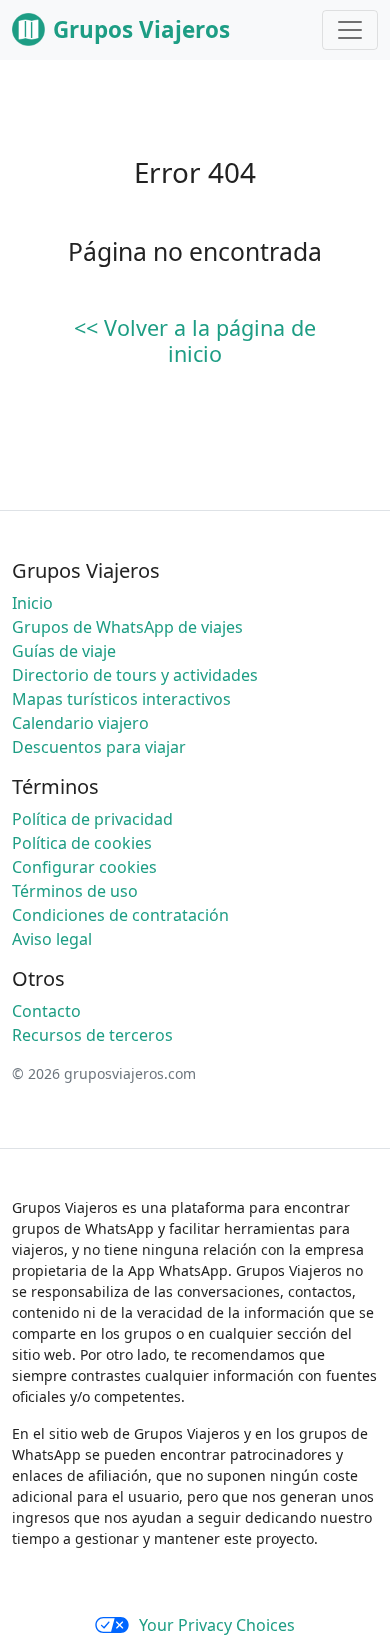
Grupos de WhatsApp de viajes (127, 627)
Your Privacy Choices (217, 1625)
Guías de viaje (64, 651)
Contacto (46, 1011)
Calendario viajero (80, 723)
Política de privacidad (92, 819)
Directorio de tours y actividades (135, 675)
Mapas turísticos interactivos (121, 699)
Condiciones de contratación (120, 915)
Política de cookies (82, 843)
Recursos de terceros (92, 1035)
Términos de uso (75, 891)
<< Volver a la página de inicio (195, 340)
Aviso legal (52, 939)
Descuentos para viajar (99, 747)
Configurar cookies (84, 867)
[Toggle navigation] (350, 30)
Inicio (32, 603)
